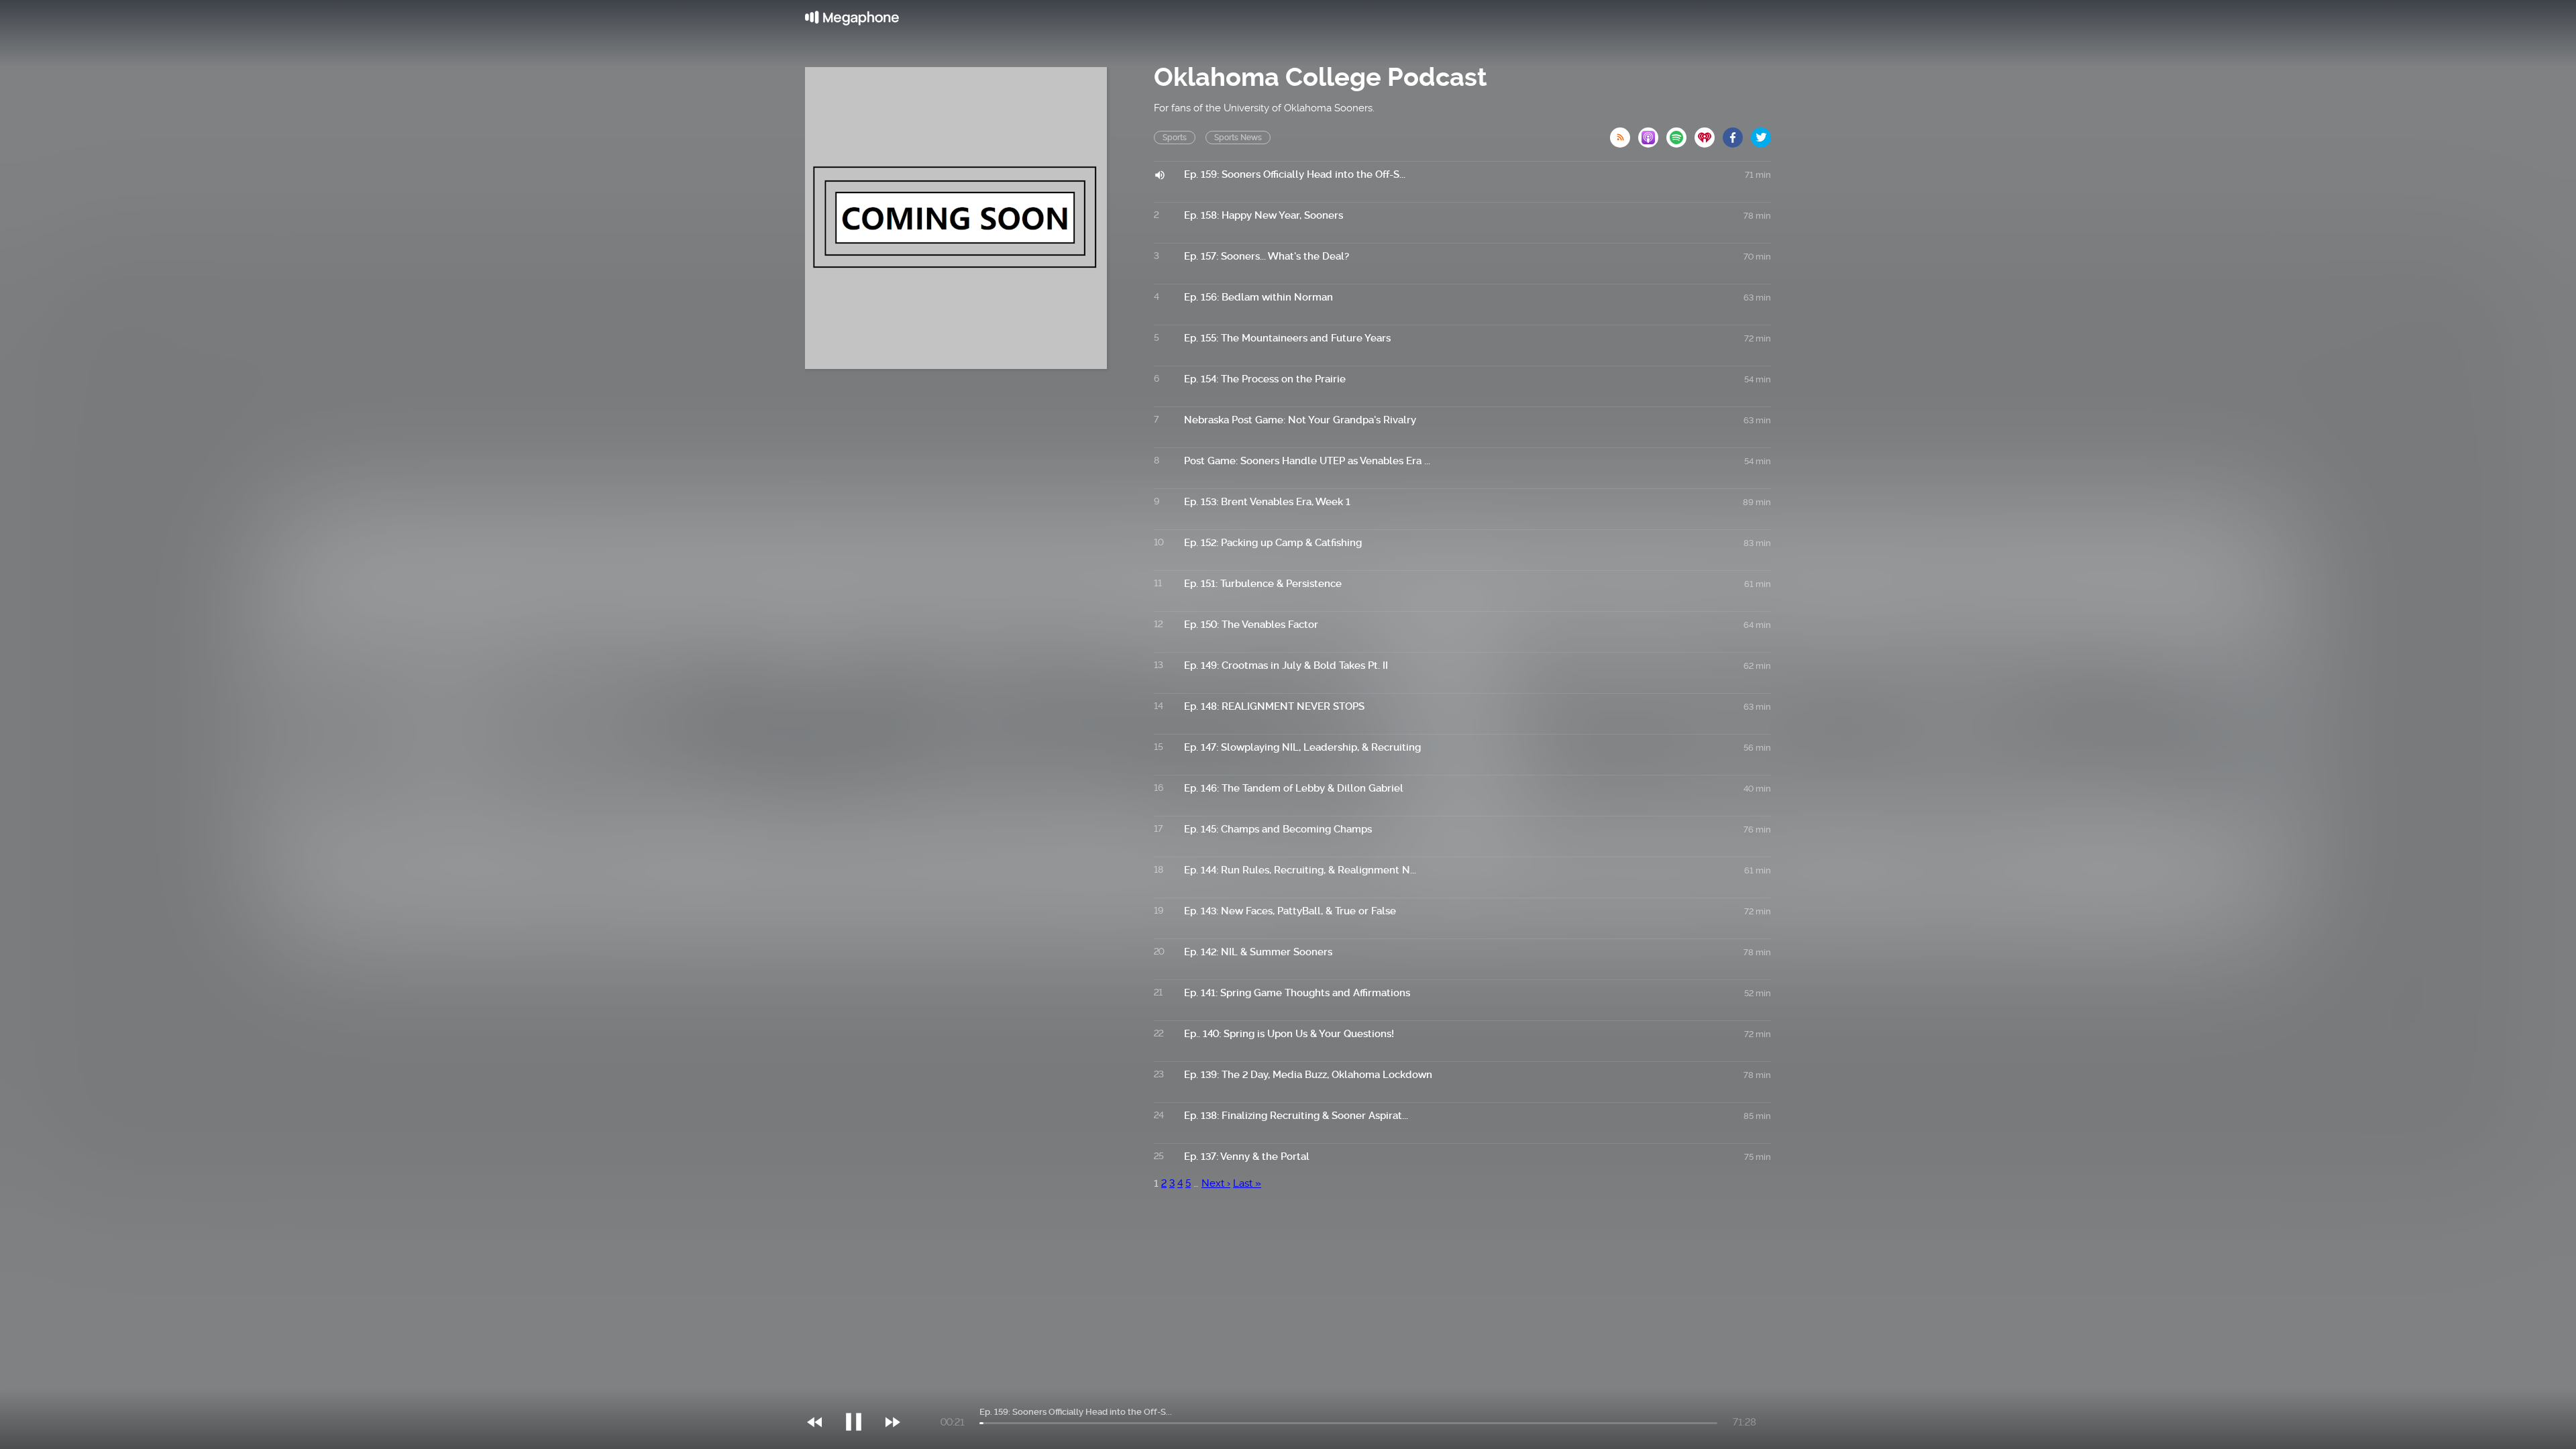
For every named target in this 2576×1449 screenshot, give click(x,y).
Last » (1247, 1183)
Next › (1216, 1183)
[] (860, 1395)
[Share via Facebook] (1737, 133)
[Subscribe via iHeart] (1709, 133)
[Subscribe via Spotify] (1680, 133)
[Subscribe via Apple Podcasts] (1652, 133)
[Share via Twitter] (1761, 133)
